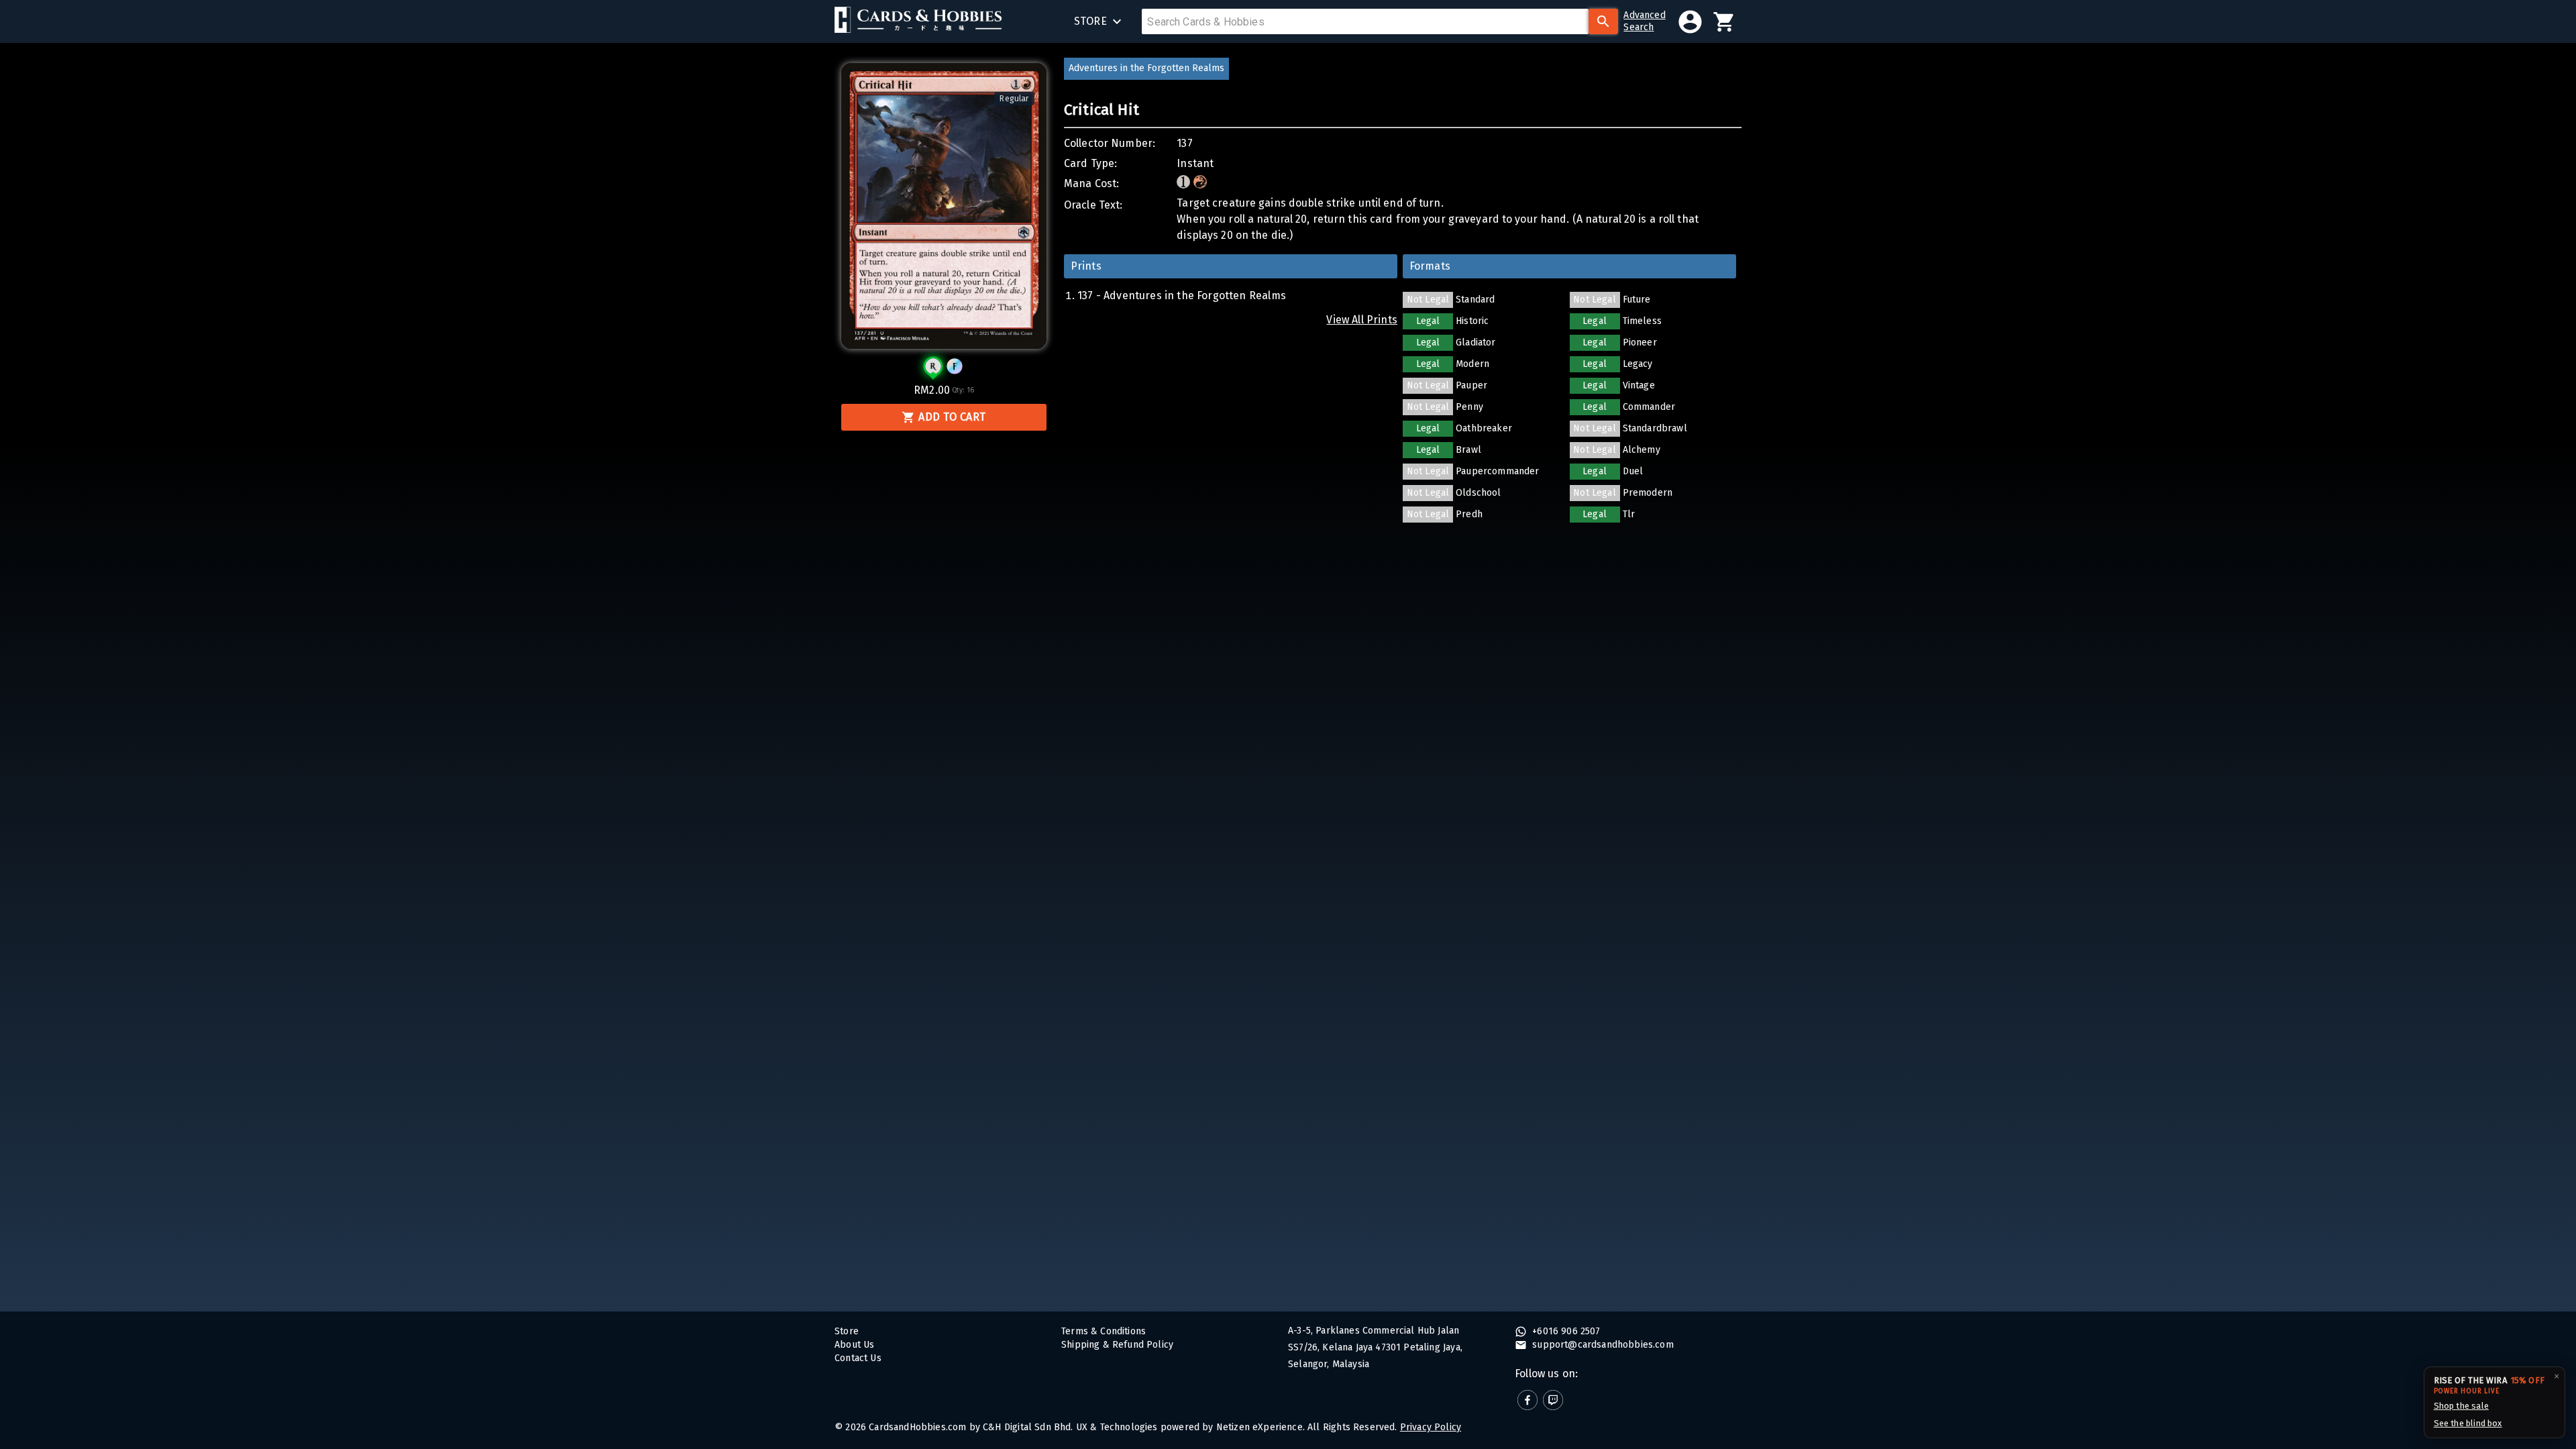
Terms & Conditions (1104, 1331)
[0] (1724, 22)
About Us (854, 1345)
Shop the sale (2461, 1406)
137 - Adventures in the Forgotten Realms (1182, 296)
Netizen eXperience (1259, 1427)
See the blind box (2468, 1423)
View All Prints (1362, 320)
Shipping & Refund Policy (1117, 1345)
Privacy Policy (1431, 1427)
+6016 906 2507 (1565, 1331)
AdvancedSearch (1644, 21)
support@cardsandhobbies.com (1602, 1345)
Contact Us (858, 1358)
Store (847, 1331)
